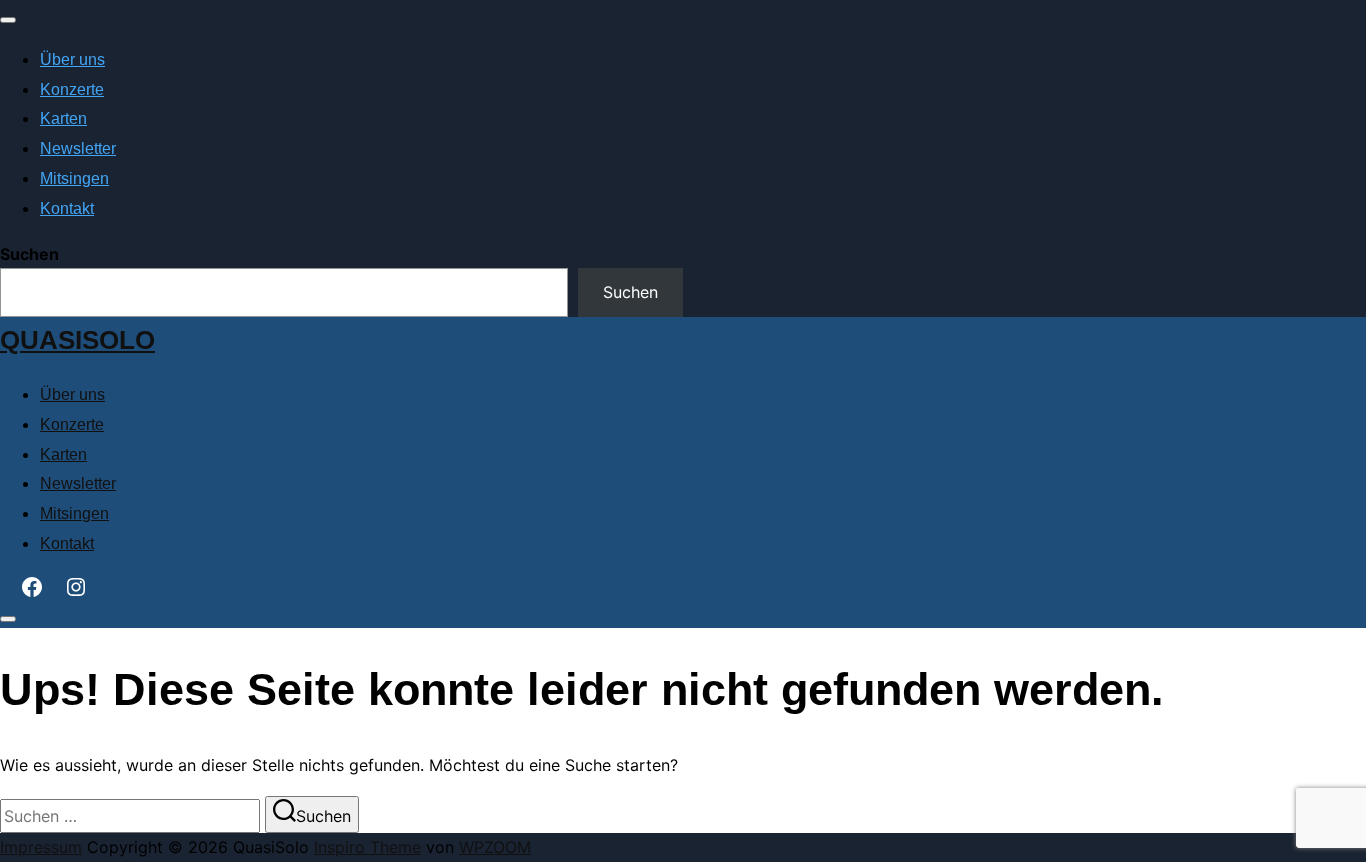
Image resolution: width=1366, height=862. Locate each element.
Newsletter (78, 148)
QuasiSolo (77, 340)
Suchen (29, 254)
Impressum (41, 847)
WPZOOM (495, 847)
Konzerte (72, 89)
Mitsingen (74, 178)
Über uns (72, 59)
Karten (63, 118)
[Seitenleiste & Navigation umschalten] (8, 619)
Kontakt (67, 208)
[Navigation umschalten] (8, 20)
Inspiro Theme (367, 847)
